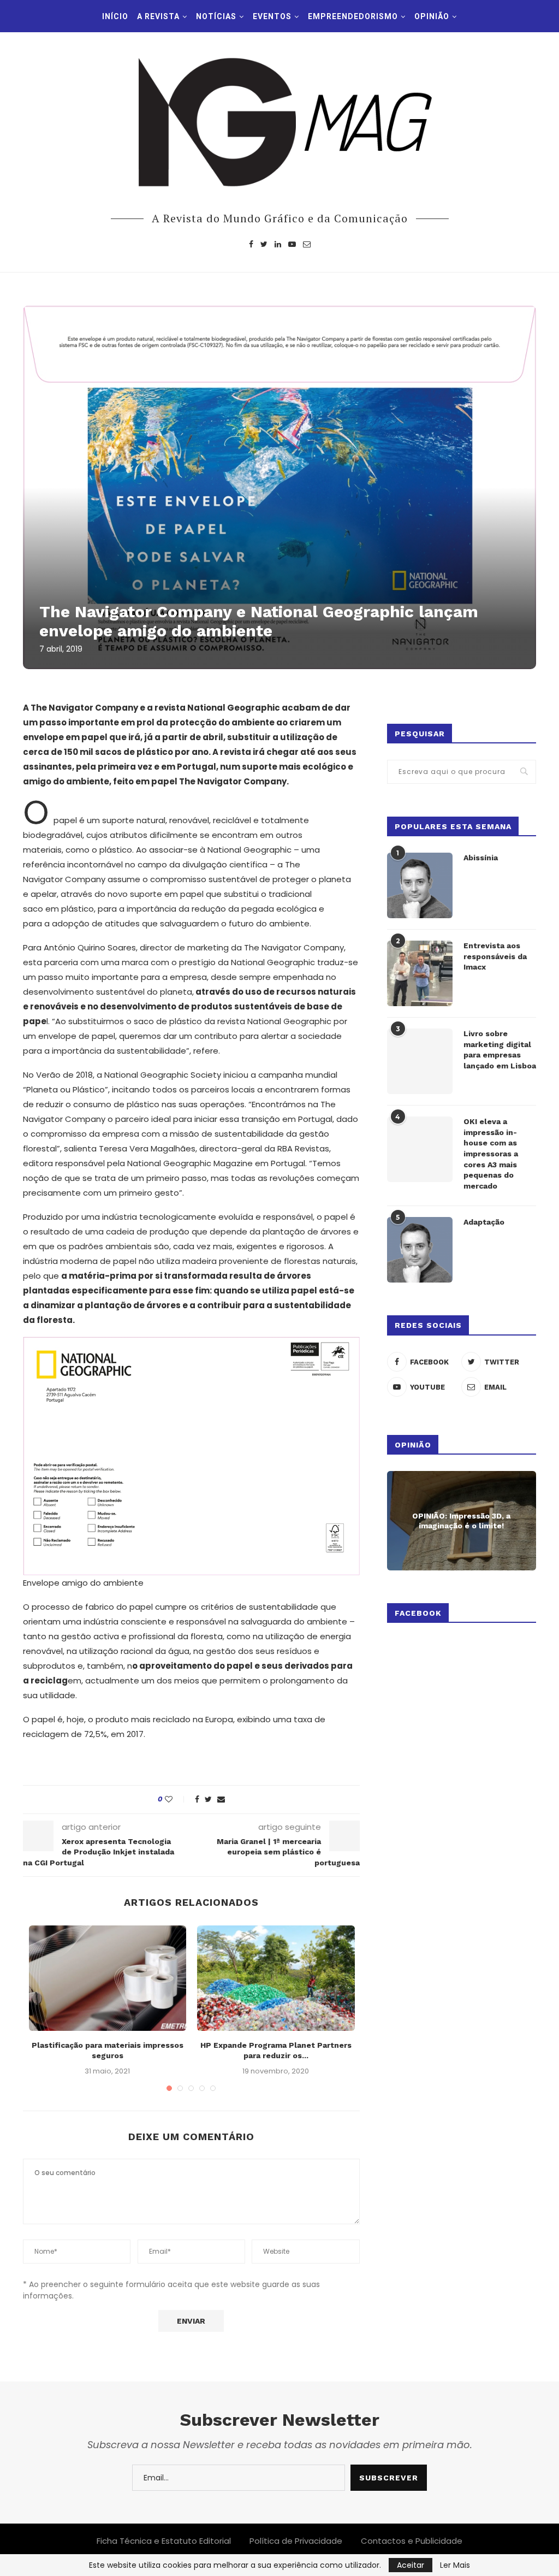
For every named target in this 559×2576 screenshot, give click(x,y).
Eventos (272, 16)
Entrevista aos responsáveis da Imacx (495, 956)
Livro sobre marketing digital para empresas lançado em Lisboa (500, 1050)
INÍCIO (115, 16)
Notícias (216, 16)
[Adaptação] (420, 1250)
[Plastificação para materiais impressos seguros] (108, 1978)
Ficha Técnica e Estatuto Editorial (164, 2541)
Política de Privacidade (296, 2541)
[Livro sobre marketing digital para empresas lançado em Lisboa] (420, 1061)
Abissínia (481, 858)
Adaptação (484, 1222)
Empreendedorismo (353, 16)
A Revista (158, 16)
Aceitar (411, 2565)
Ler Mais (455, 2565)
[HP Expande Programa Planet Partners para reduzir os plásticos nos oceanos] (276, 1978)
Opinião (432, 16)
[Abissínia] (420, 885)
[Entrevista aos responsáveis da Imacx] (420, 973)
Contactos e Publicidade (412, 2541)
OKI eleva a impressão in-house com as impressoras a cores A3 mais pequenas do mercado (491, 1154)
